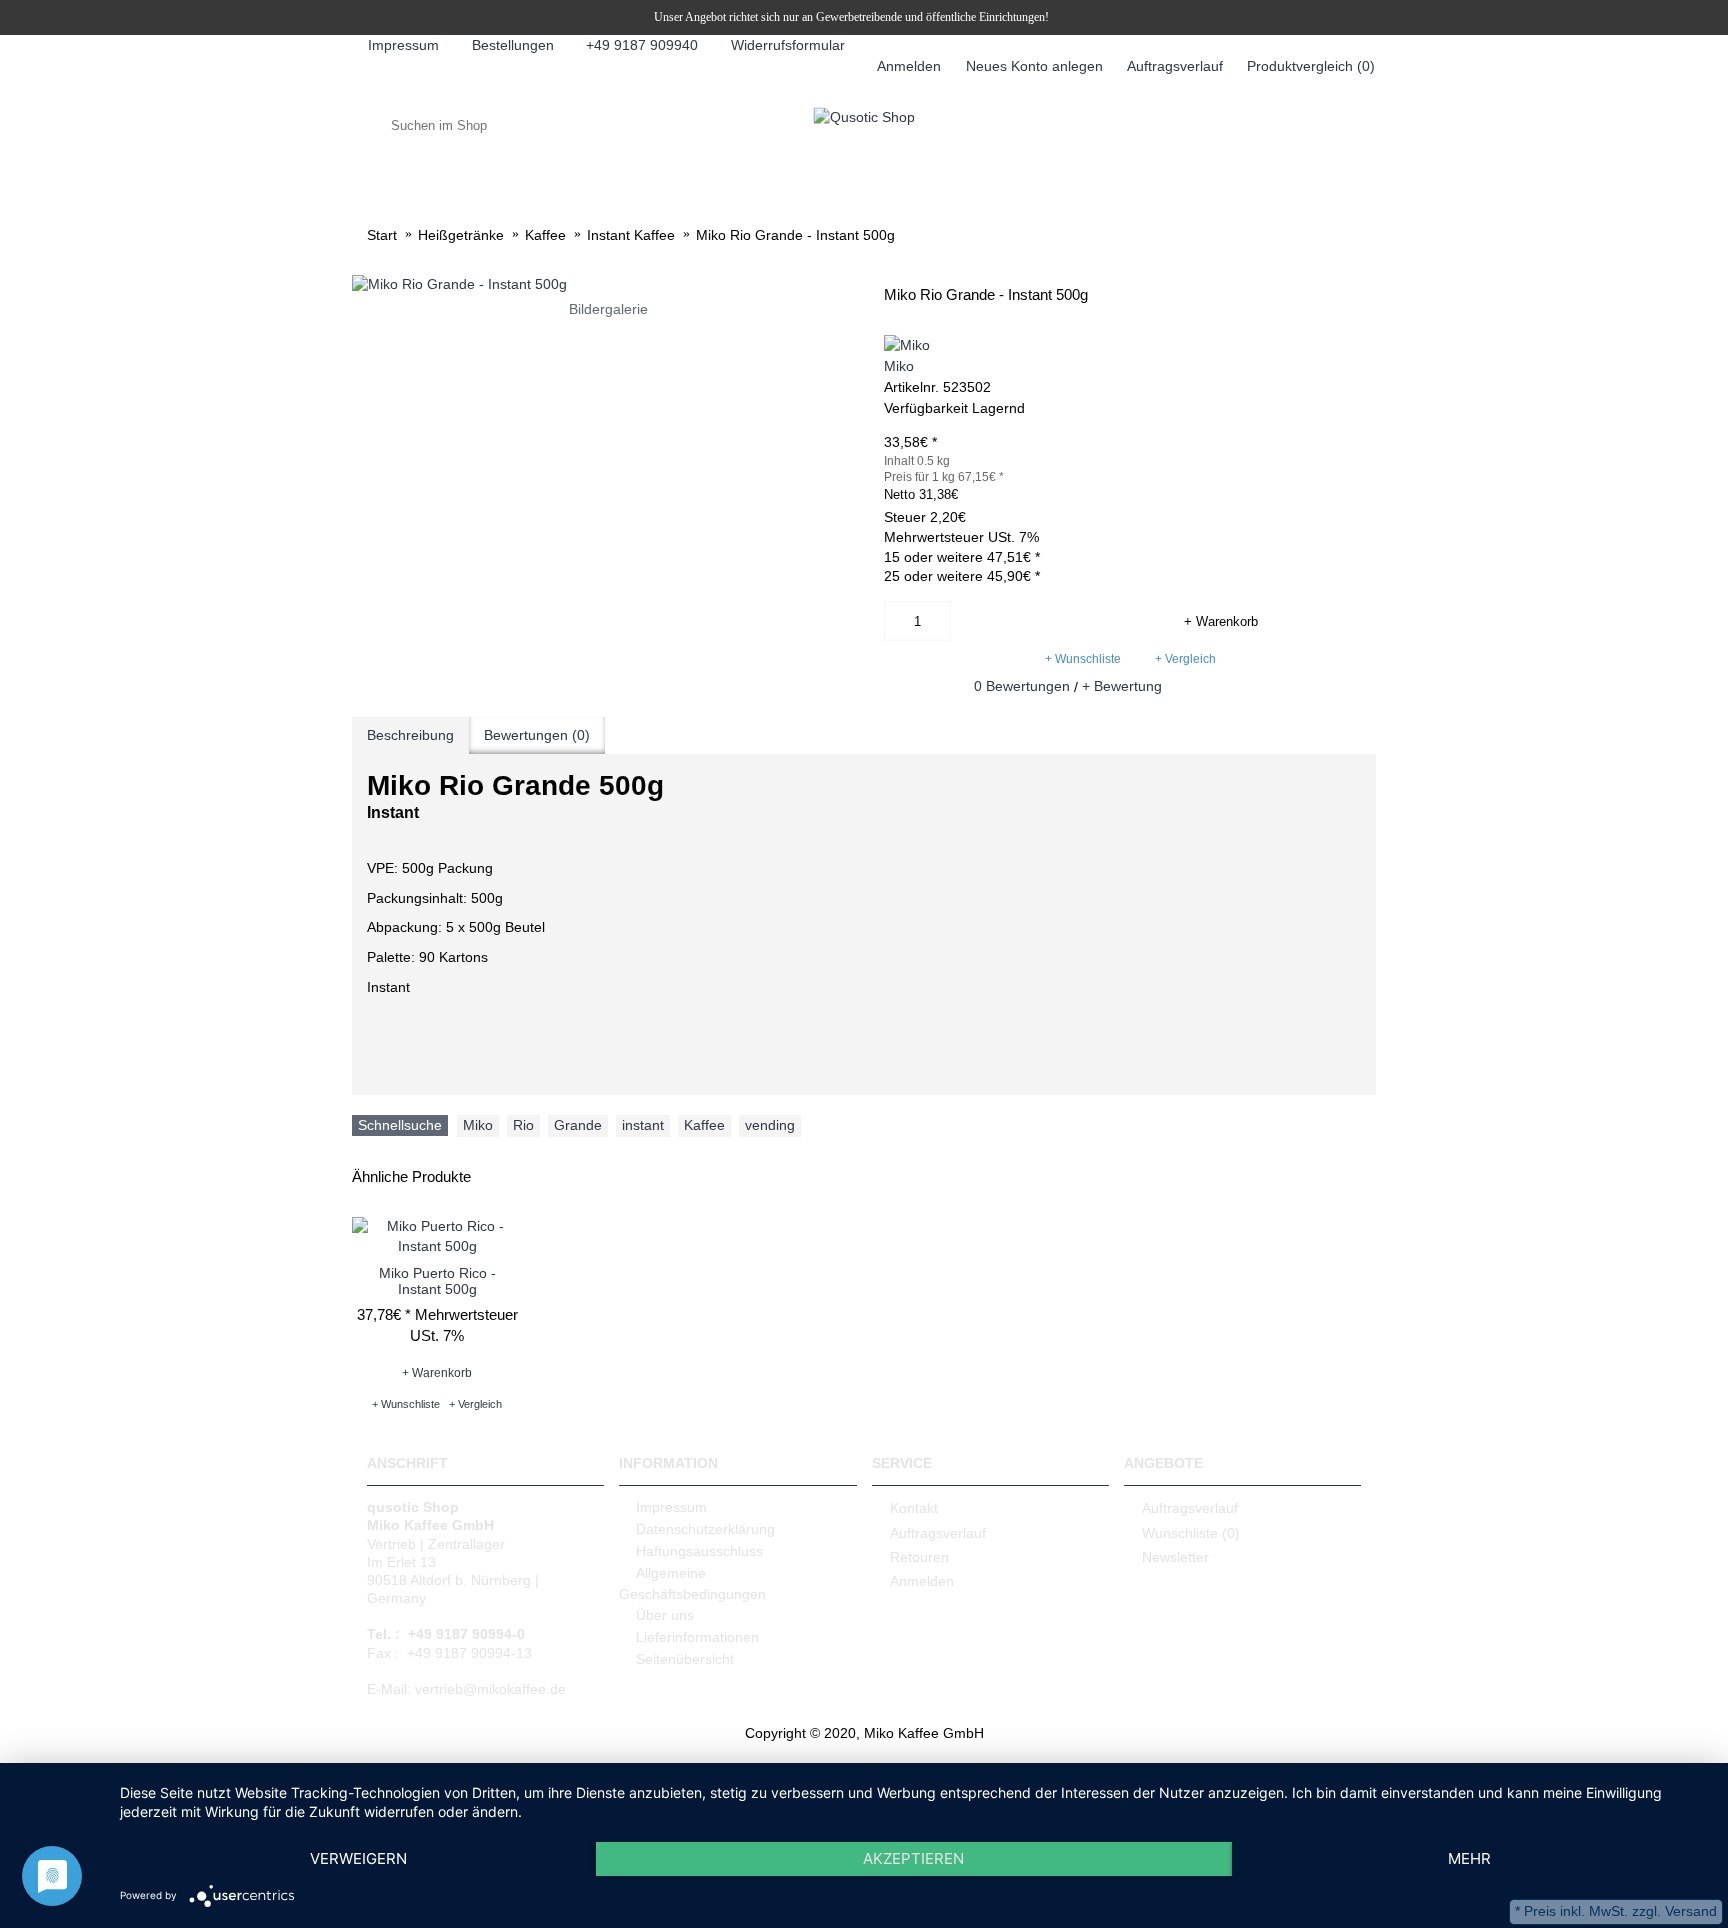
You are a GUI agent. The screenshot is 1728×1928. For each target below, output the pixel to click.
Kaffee (704, 1125)
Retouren (919, 1557)
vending (770, 1125)
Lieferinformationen (697, 1637)
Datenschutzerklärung (705, 1529)
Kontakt (914, 1508)
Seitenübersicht (685, 1659)
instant (643, 1125)
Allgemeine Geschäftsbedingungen (692, 1583)
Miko (899, 366)
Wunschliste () (1191, 1532)
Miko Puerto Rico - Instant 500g (437, 1280)
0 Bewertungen (1022, 686)
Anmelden (922, 1581)
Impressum (671, 1507)
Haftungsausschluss (699, 1551)
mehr (1469, 1858)
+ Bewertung (1122, 686)
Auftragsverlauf (938, 1532)
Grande (578, 1125)
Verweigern (358, 1858)
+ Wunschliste (1083, 659)
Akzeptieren (913, 1858)
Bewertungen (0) (537, 735)
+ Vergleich (1185, 659)
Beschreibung (410, 735)
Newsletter (1175, 1557)
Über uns (665, 1615)
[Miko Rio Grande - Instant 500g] (608, 285)
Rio (523, 1125)
